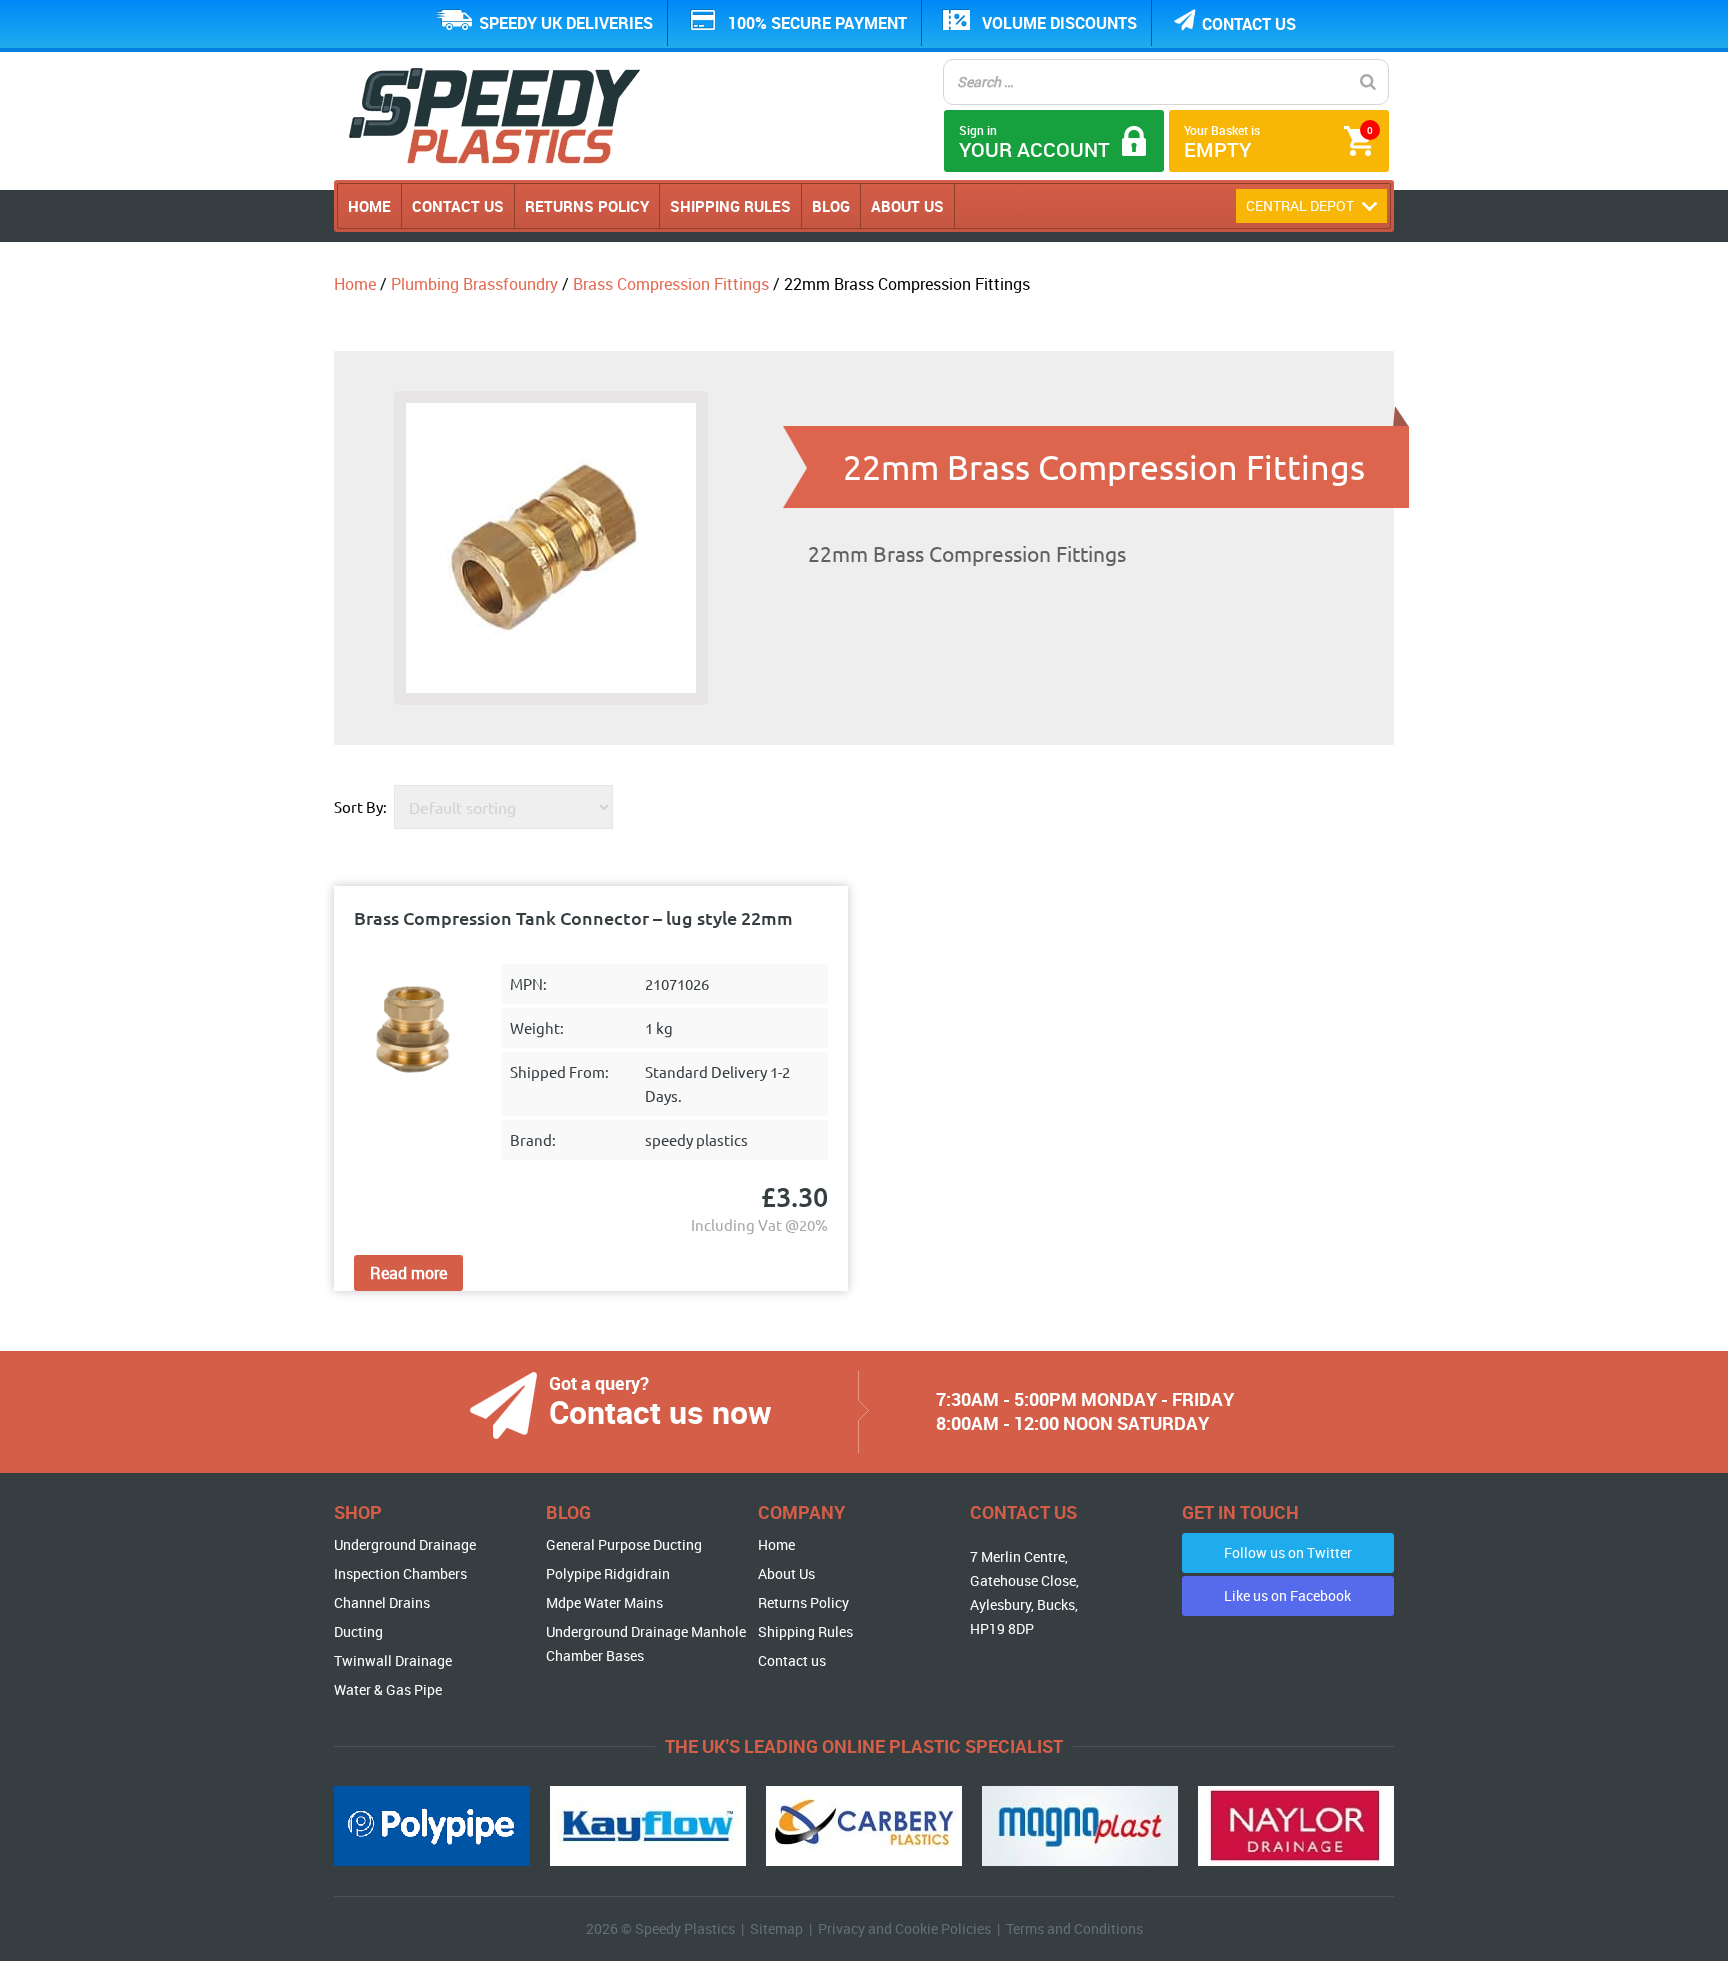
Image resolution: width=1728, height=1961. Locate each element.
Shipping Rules (730, 206)
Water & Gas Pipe (388, 1689)
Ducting (358, 1631)
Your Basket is (1278, 142)
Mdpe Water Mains (604, 1602)
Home (369, 206)
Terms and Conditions (1074, 1928)
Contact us (1249, 24)
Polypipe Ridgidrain (608, 1573)
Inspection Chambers (400, 1573)
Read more (408, 1273)
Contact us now (660, 1411)
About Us (907, 206)
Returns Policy (587, 206)
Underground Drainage (405, 1544)
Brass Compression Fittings (671, 284)
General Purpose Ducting (624, 1544)
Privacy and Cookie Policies (904, 1928)
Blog (831, 206)
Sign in (1034, 142)
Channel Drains (382, 1602)
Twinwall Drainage (393, 1660)
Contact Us (458, 206)
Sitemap (776, 1928)
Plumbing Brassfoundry (474, 284)
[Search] (1368, 82)
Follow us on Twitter (1288, 1552)
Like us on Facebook (1287, 1595)
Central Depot (1301, 205)
